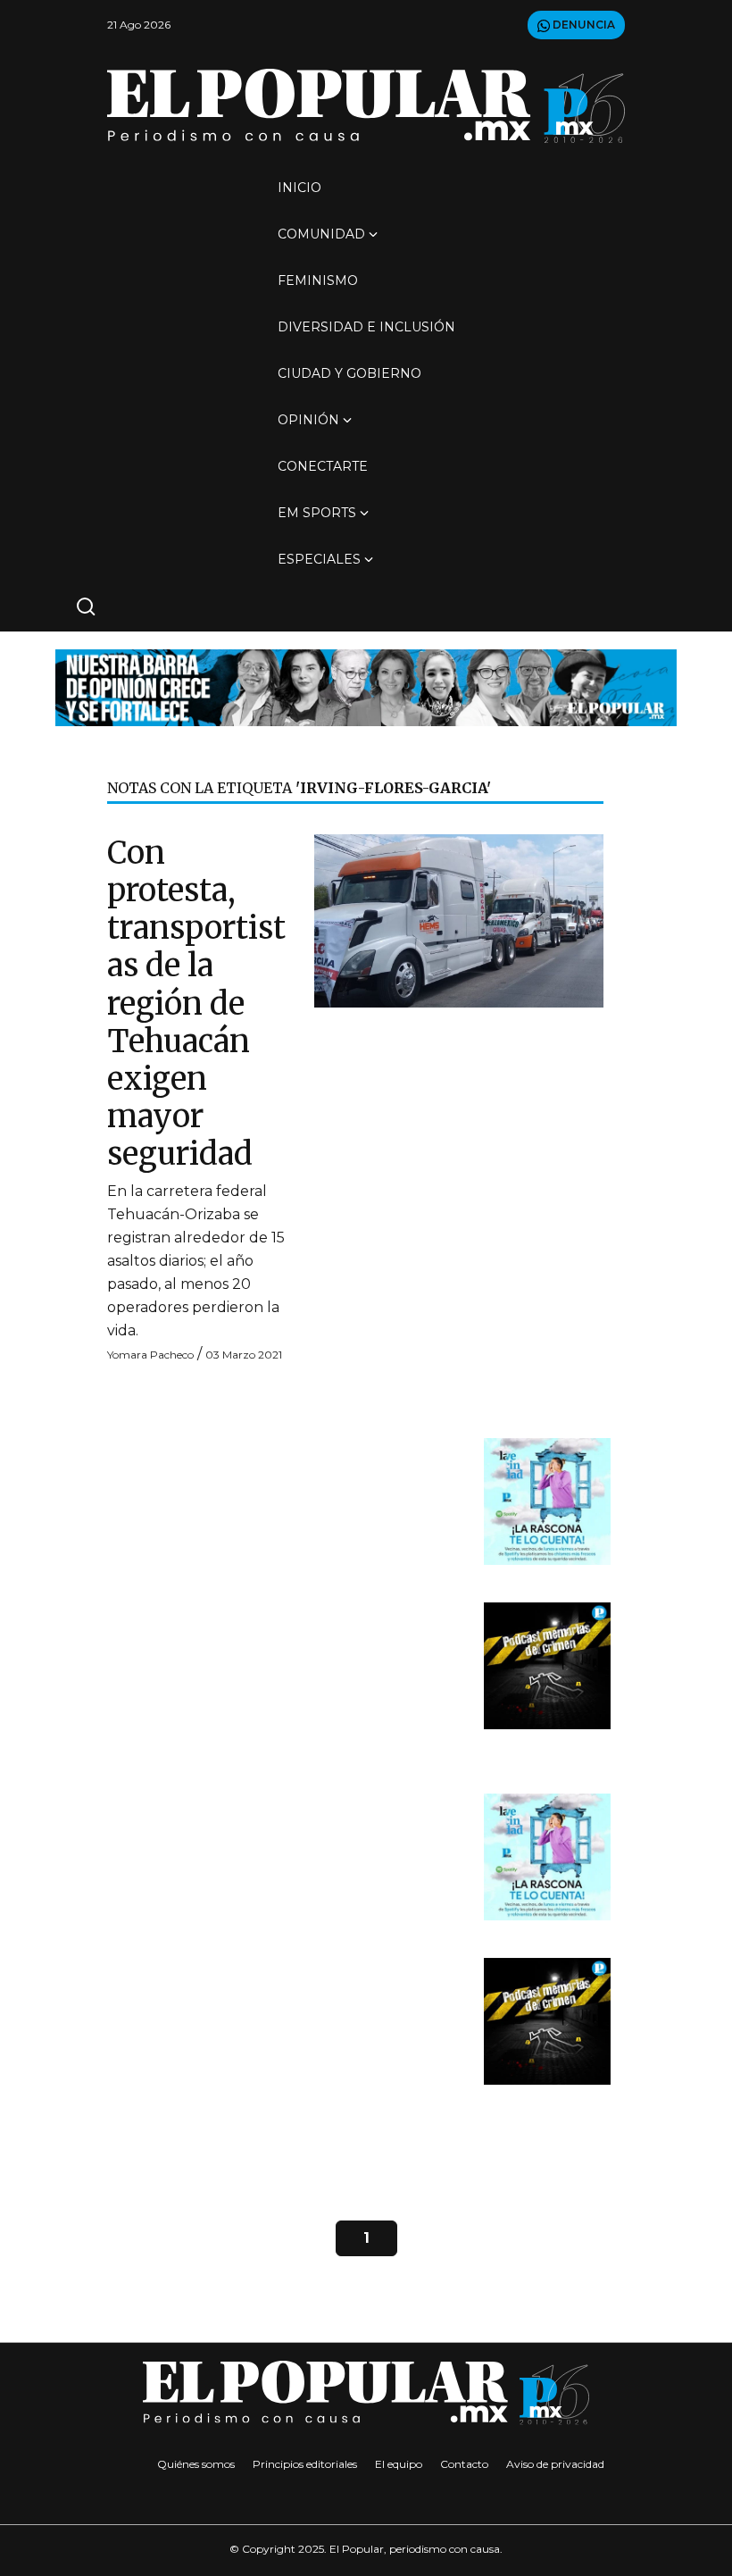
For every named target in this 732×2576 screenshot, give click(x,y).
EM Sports (317, 513)
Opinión (308, 420)
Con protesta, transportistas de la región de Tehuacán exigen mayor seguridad (196, 1003)
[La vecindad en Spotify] (547, 1501)
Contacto (464, 2464)
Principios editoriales (305, 2464)
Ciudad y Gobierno (349, 373)
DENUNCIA (582, 25)
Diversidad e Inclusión (366, 327)
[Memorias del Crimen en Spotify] (547, 1665)
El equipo (399, 2464)
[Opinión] (366, 686)
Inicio (299, 188)
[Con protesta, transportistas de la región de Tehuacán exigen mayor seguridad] (459, 920)
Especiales (319, 559)
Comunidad (321, 234)
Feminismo (318, 280)
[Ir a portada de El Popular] (366, 106)
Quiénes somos (196, 2464)
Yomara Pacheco (150, 1355)
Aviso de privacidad (555, 2464)
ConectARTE (323, 466)
